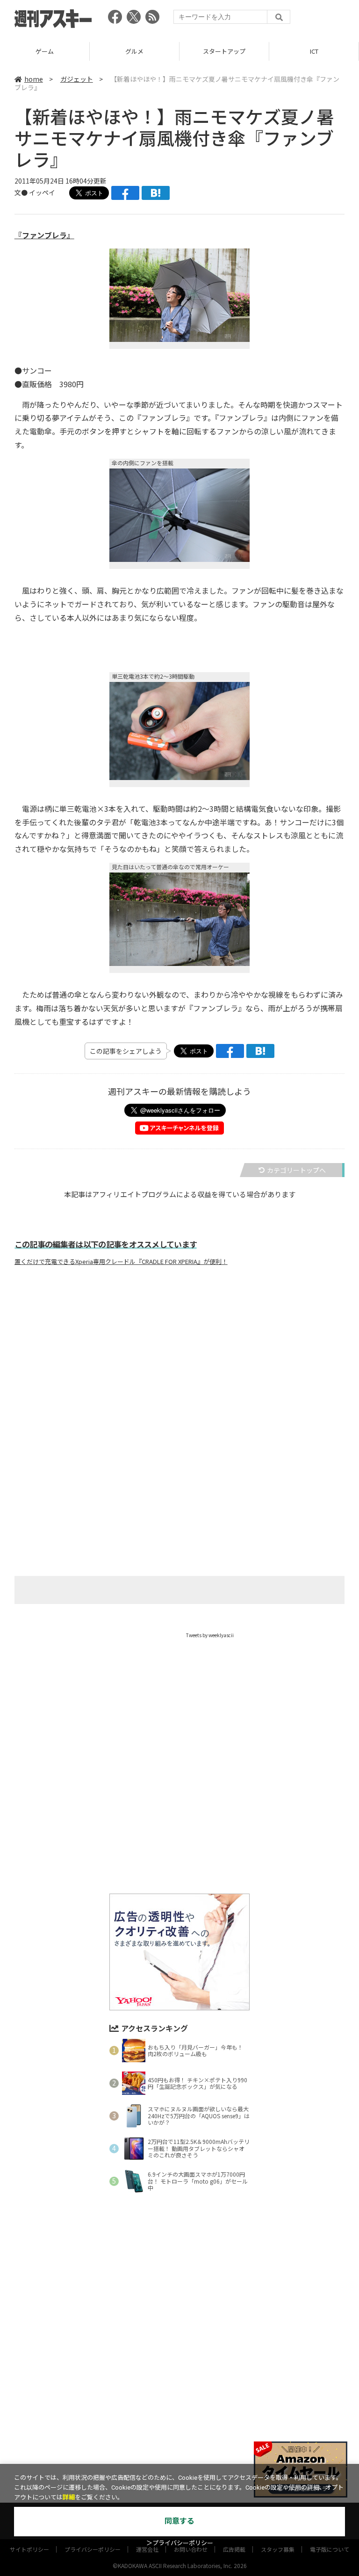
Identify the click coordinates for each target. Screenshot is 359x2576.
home (34, 79)
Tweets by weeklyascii (210, 1635)
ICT (224, 51)
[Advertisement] (179, 1365)
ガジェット (77, 79)
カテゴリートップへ (296, 1170)
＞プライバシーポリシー (180, 2543)
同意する (179, 2521)
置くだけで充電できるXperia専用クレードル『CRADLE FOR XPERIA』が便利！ (121, 1262)
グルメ (45, 51)
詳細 (69, 2497)
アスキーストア (314, 51)
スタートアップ (134, 51)
